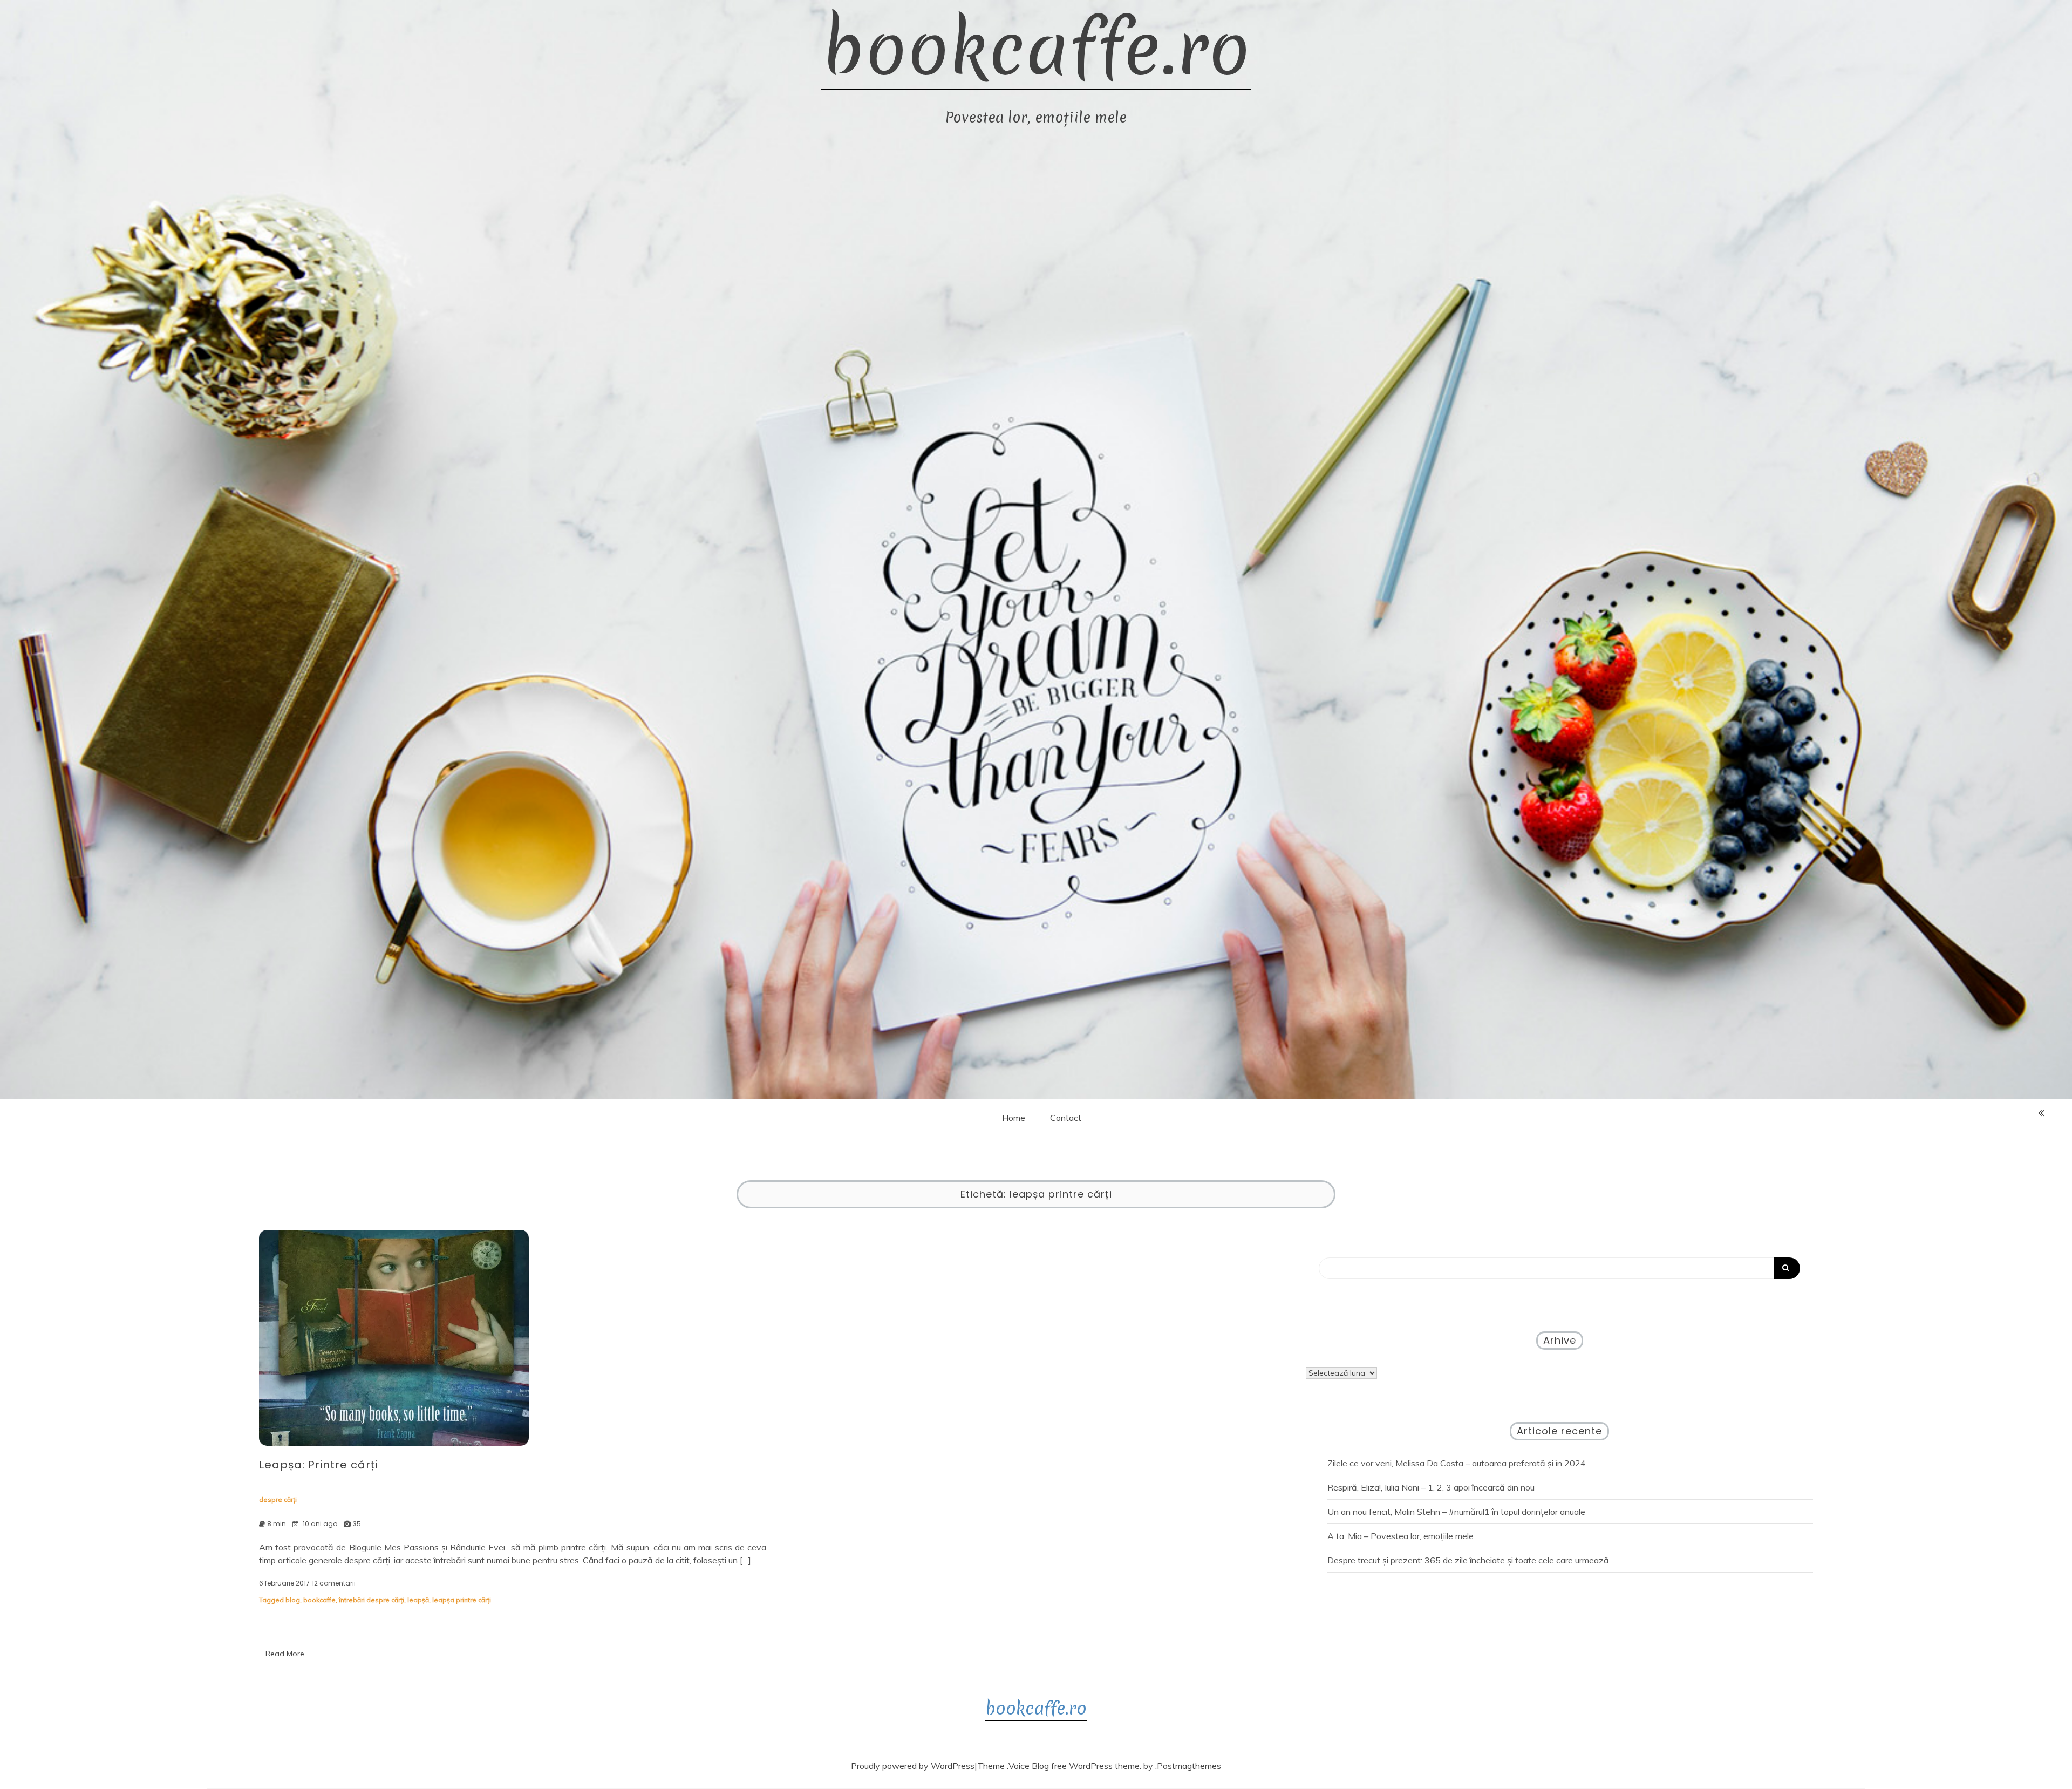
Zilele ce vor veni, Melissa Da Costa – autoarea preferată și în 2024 (1457, 1463)
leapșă (418, 1600)
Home (1014, 1118)
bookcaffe (319, 1600)
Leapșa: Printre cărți (318, 1465)
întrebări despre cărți (372, 1600)
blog (293, 1600)
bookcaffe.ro (1036, 49)
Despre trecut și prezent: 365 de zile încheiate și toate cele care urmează (1468, 1560)
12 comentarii (334, 1583)
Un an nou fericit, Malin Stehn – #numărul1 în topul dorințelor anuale (1456, 1512)
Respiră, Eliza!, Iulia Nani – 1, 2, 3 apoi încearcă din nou (1431, 1487)
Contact (1066, 1118)
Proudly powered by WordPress (913, 1766)
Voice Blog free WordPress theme (1074, 1766)
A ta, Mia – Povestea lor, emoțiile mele (1400, 1536)
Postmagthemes (1189, 1766)
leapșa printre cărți (462, 1600)
